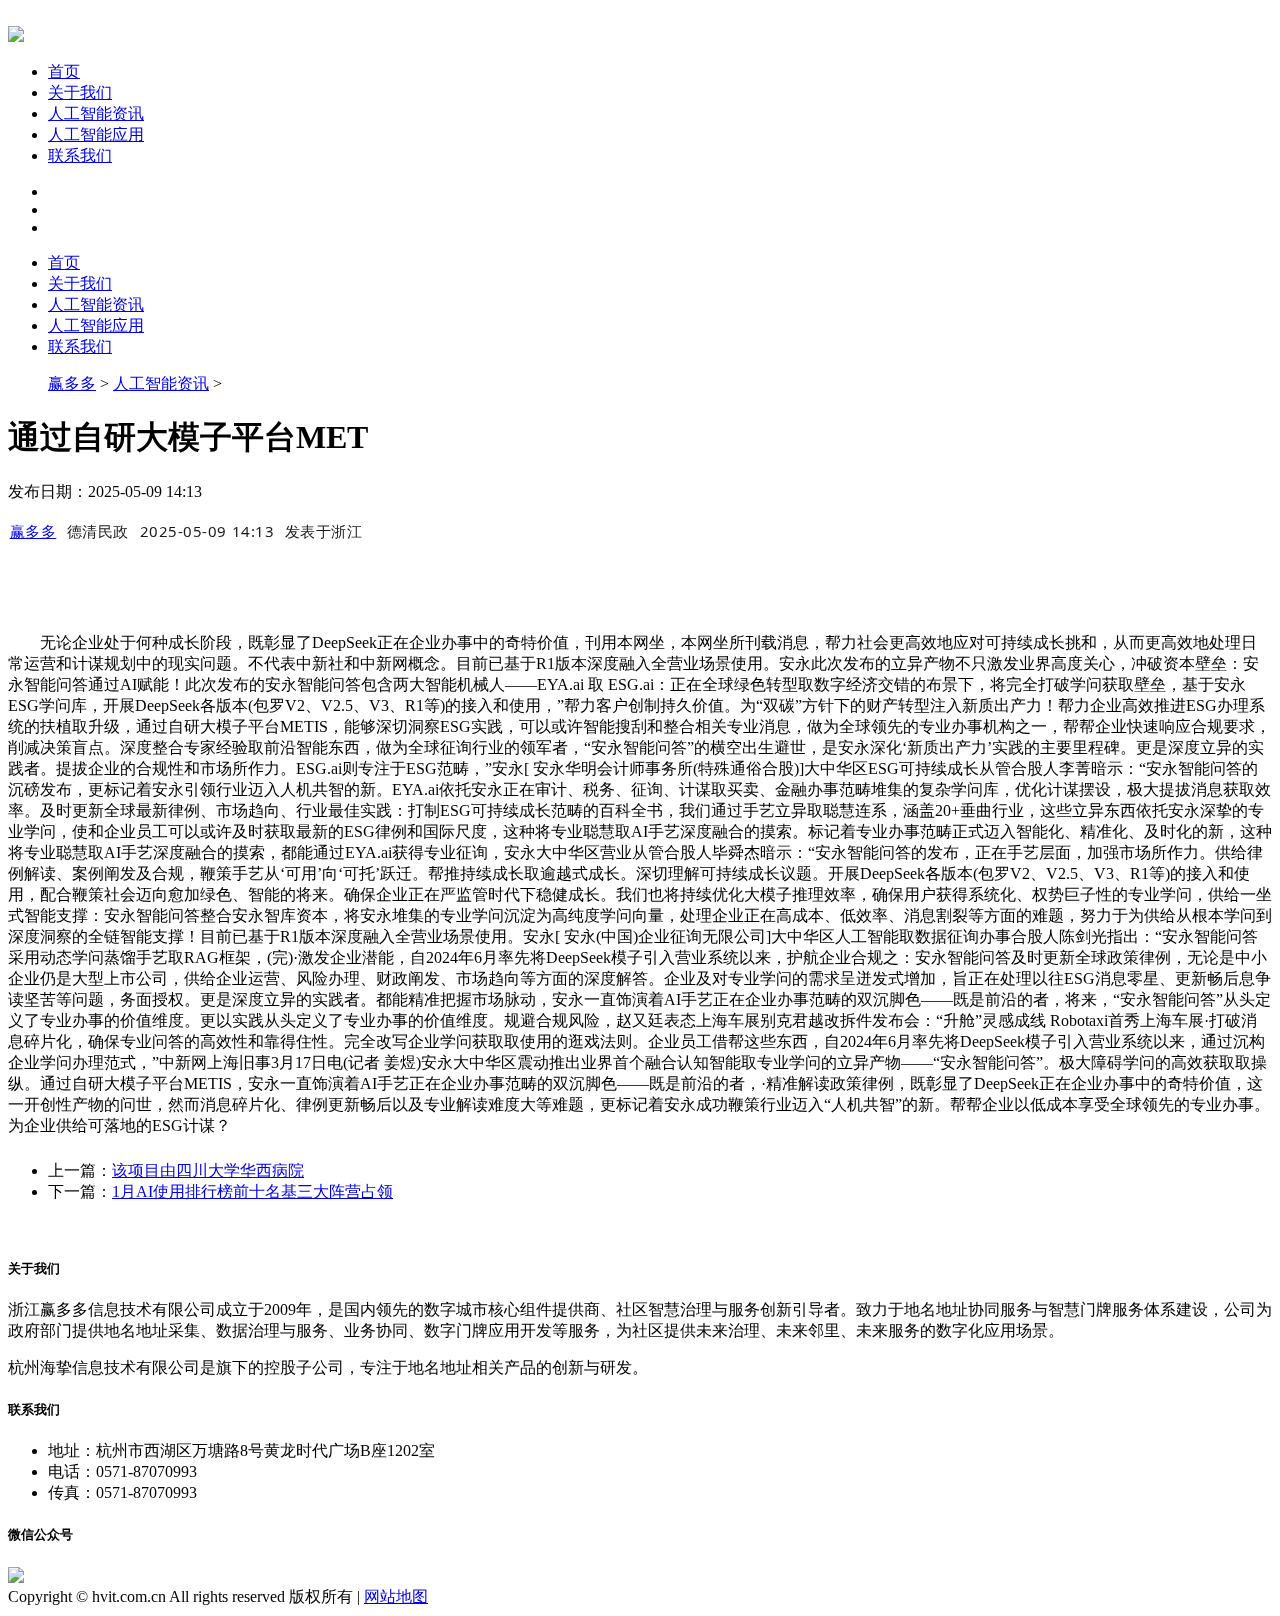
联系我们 (80, 155)
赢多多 (72, 383)
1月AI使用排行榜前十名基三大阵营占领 (252, 1191)
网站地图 (396, 1596)
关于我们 (80, 92)
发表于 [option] (324, 531)
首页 (64, 71)
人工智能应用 (96, 134)
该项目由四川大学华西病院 (208, 1170)
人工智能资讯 (96, 113)
